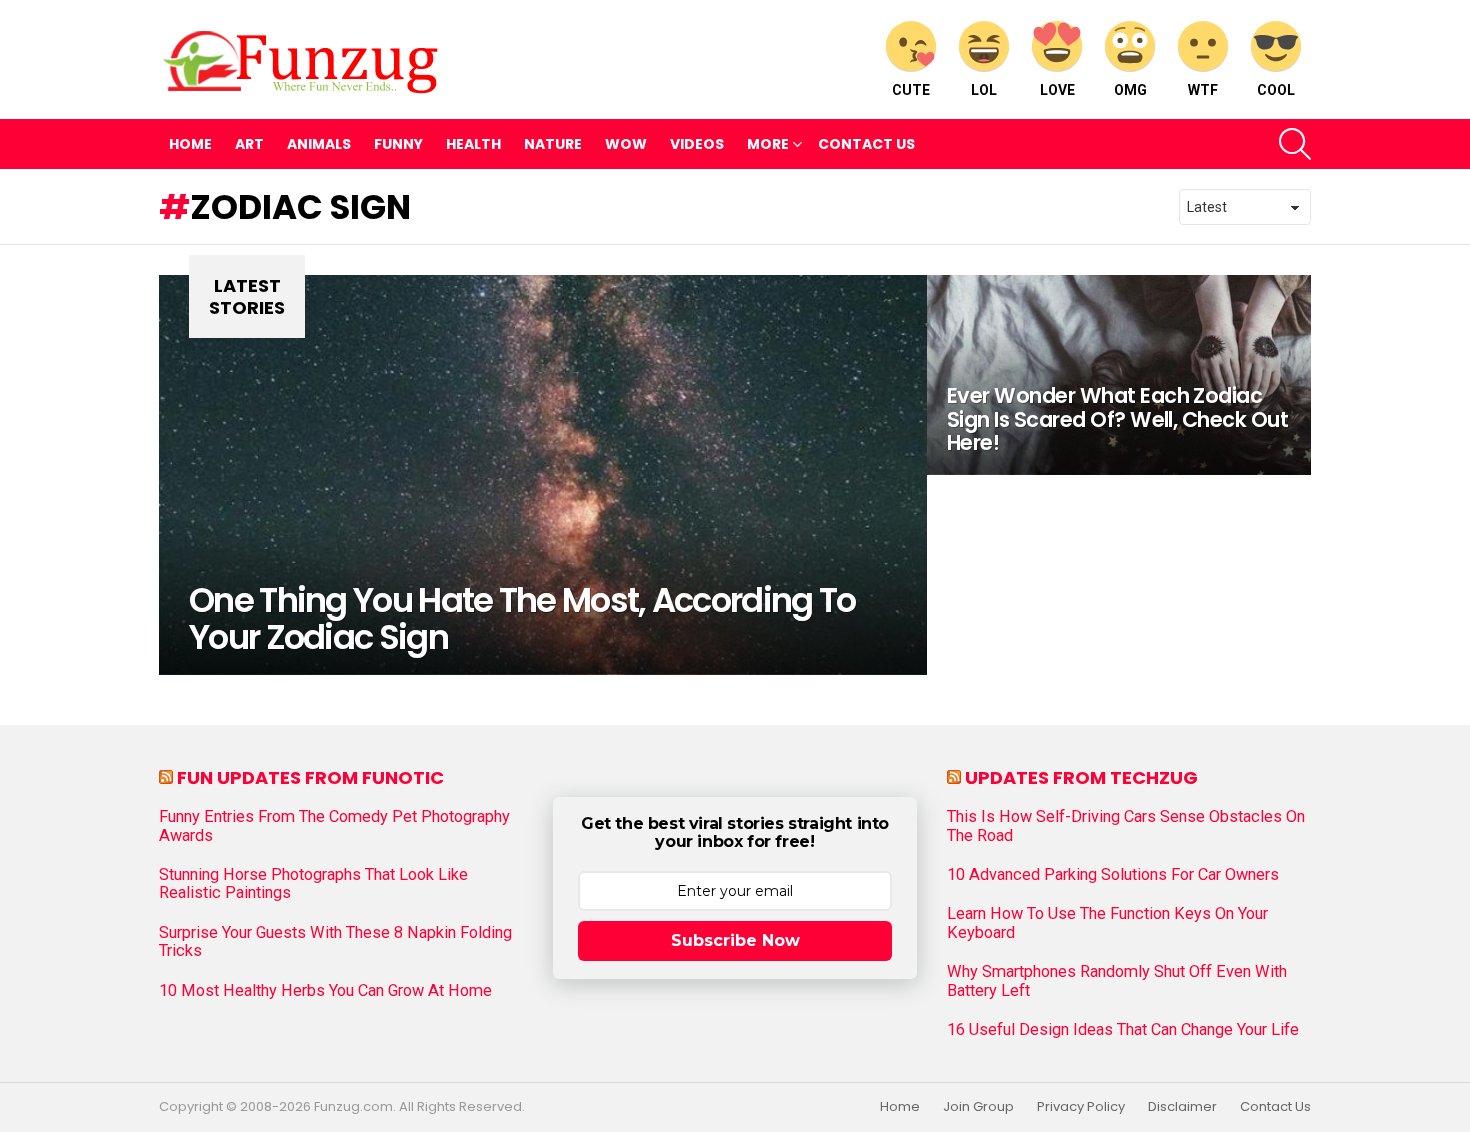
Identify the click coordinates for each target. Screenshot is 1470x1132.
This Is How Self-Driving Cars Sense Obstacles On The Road (1126, 826)
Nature (553, 144)
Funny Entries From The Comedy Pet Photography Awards (334, 826)
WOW (626, 144)
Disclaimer (1182, 1107)
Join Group (978, 1107)
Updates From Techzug (1081, 777)
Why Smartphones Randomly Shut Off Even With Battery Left (1117, 981)
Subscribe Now (735, 940)
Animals (319, 144)
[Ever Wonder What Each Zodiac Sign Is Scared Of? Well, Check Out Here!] (1119, 375)
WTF (1203, 90)
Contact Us (866, 144)
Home (190, 144)
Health (473, 144)
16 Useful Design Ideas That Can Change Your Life (1123, 1030)
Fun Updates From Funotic (310, 777)
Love (1057, 90)
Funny (398, 144)
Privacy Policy (1081, 1107)
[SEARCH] (1295, 144)
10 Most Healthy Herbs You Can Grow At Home (325, 991)
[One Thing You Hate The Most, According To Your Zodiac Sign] (543, 475)
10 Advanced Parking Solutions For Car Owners (1113, 875)
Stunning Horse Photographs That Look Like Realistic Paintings (313, 884)
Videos (697, 144)
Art (249, 144)
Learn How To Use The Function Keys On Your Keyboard (1107, 923)
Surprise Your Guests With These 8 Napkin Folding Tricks (335, 942)
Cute (911, 90)
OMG (1130, 90)
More (768, 144)
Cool (1276, 90)
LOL (984, 90)
